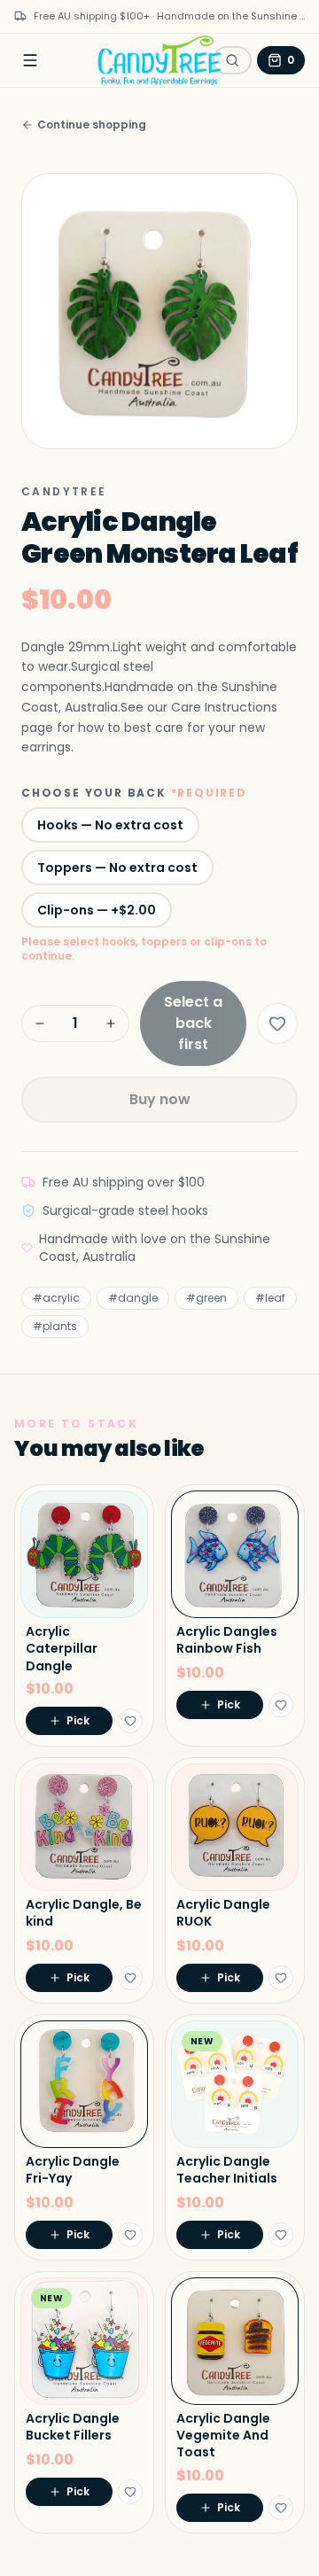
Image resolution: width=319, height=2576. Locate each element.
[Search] (232, 60)
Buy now (160, 1099)
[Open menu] (30, 60)
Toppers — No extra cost (117, 868)
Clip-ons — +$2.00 (97, 910)
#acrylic (56, 1298)
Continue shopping (92, 125)
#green (206, 1298)
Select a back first (193, 1023)
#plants (55, 1326)
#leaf (270, 1298)
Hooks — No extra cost (110, 825)
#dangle (133, 1298)
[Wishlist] (277, 1023)
